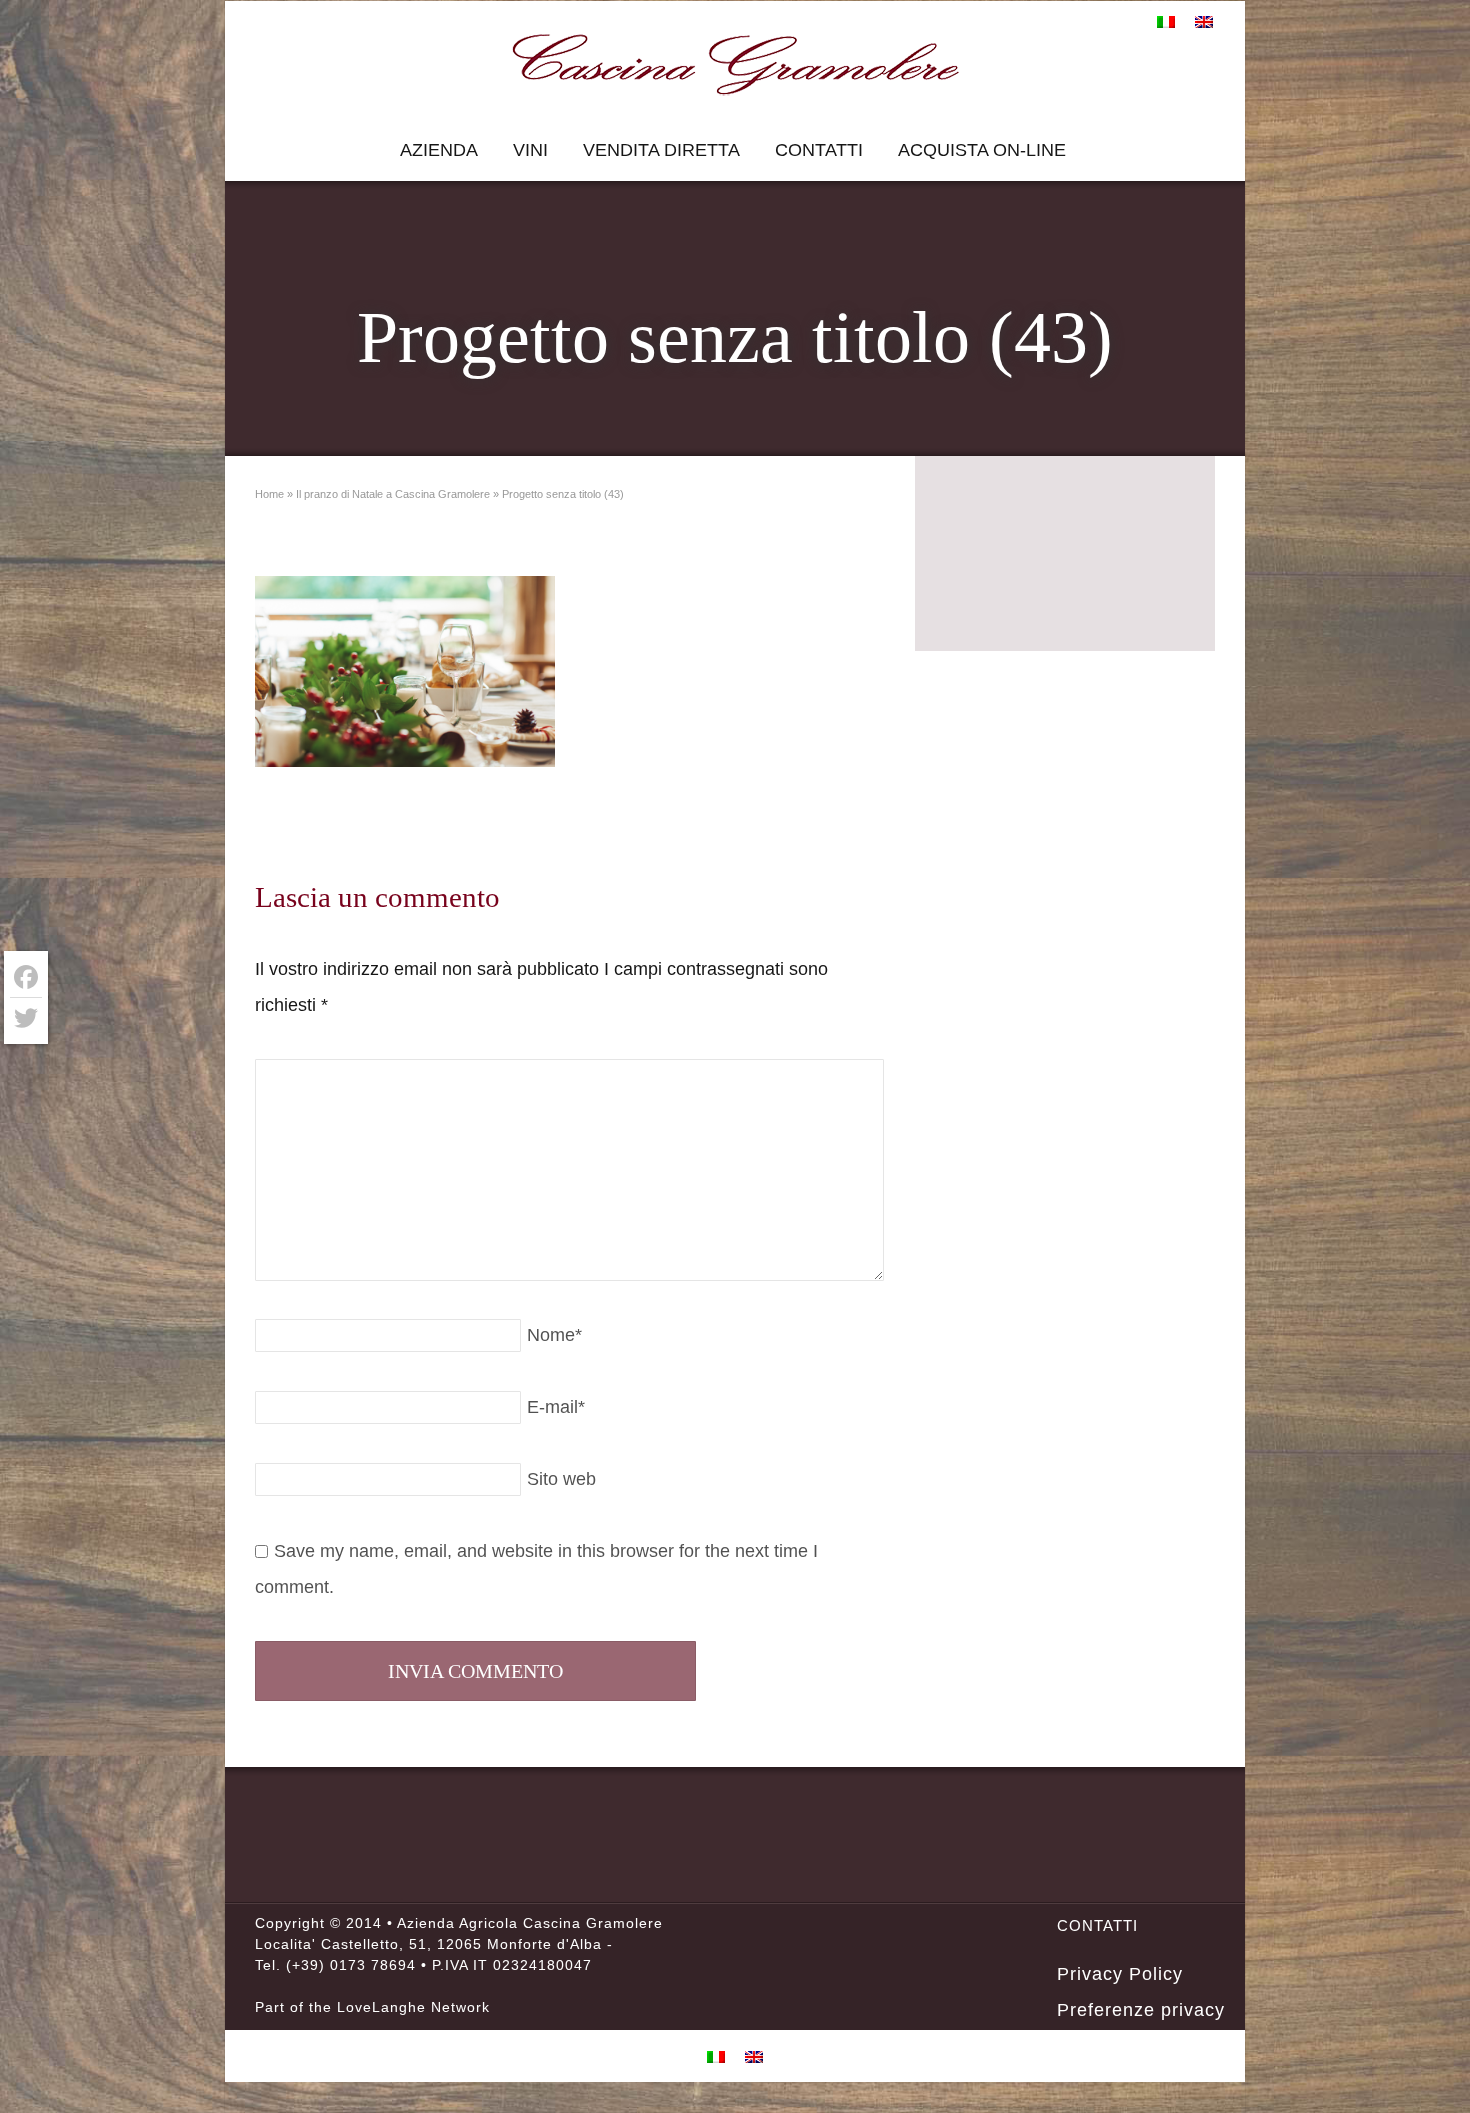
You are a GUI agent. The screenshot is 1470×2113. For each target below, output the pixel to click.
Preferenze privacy (1141, 2010)
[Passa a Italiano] (1166, 21)
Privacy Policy (1120, 1974)
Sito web (561, 1479)
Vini (530, 150)
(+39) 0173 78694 (351, 1965)
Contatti (819, 150)
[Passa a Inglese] (1204, 21)
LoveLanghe (381, 2007)
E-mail (556, 1407)
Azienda (439, 150)
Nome (554, 1335)
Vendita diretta (661, 150)
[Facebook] (26, 977)
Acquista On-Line (982, 150)
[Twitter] (26, 1018)
